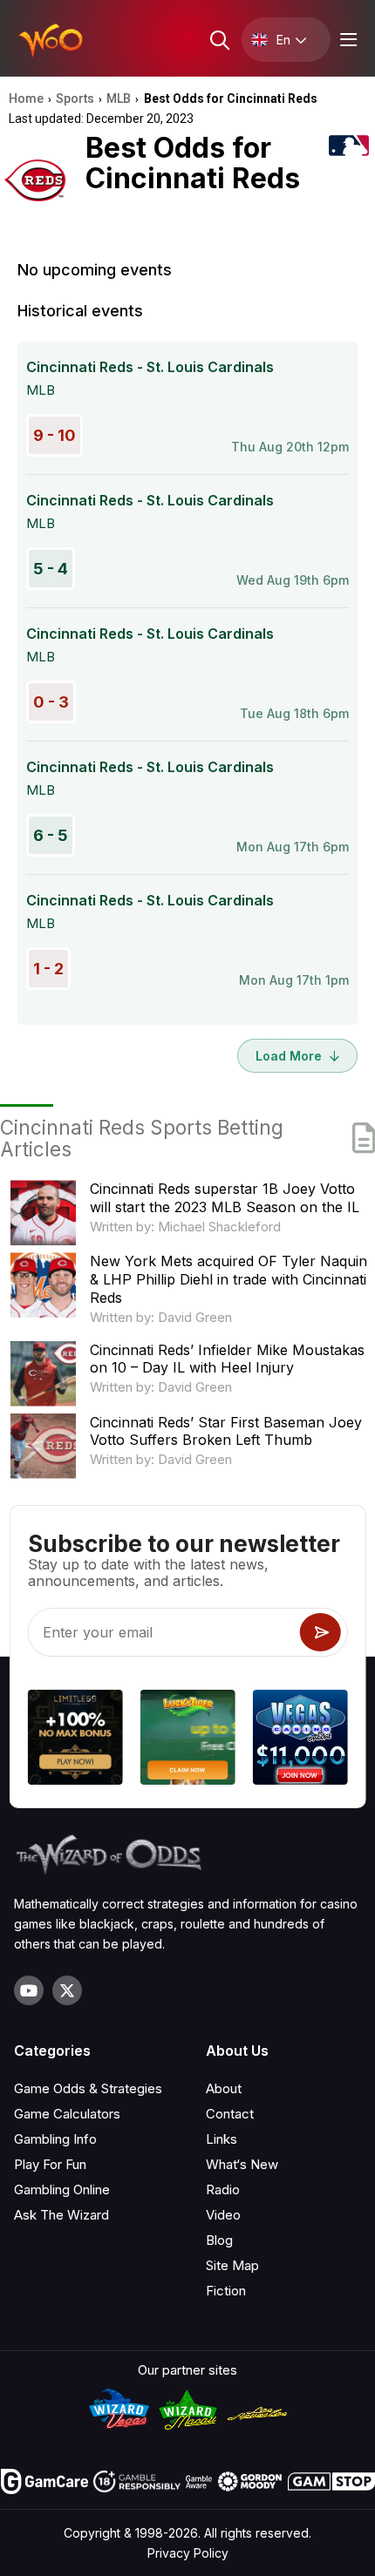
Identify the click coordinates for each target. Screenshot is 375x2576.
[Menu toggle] (346, 40)
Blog (219, 2240)
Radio (223, 2190)
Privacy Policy (188, 2553)
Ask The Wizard (61, 2215)
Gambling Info (55, 2139)
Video (223, 2215)
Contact (230, 2114)
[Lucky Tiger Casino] (188, 1740)
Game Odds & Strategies (88, 2088)
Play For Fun (50, 2164)
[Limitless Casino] (75, 1740)
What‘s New (242, 2164)
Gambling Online (62, 2190)
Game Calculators (67, 2114)
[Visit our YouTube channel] (29, 1990)
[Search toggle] (218, 40)
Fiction (226, 2291)
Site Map (232, 2265)
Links (222, 2139)
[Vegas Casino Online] (300, 1740)
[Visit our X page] (67, 1990)
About (224, 2088)
